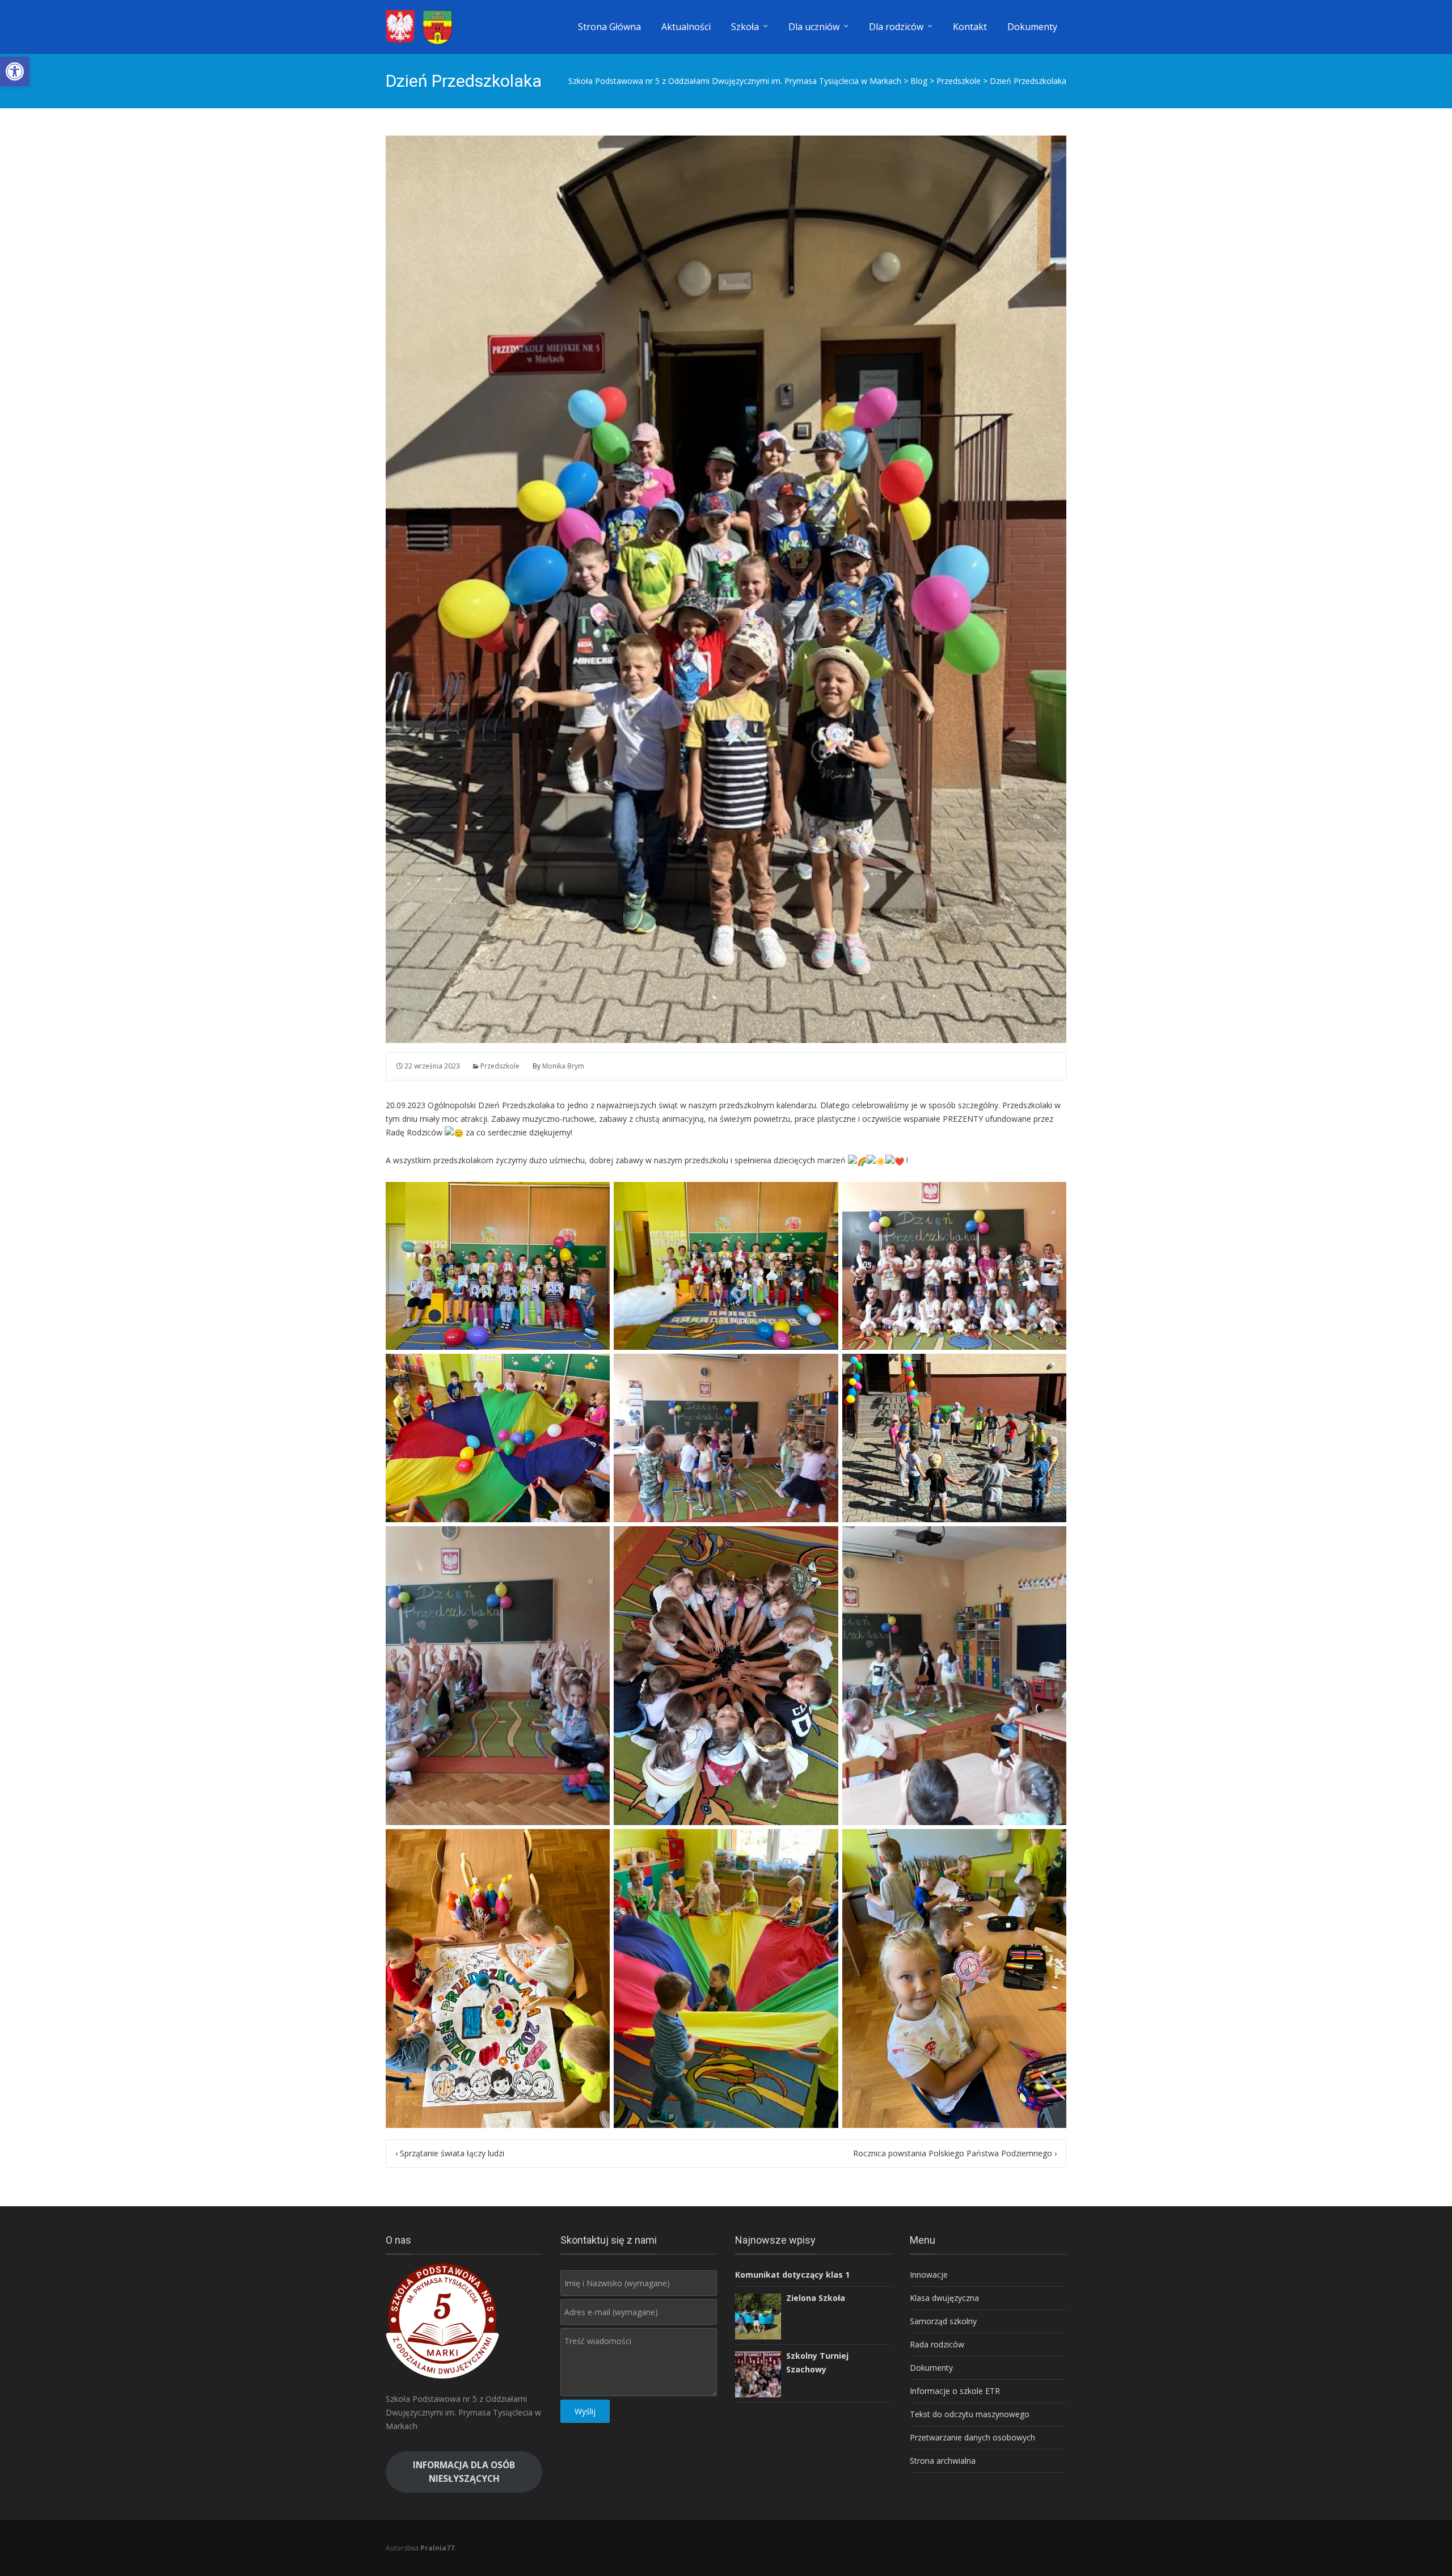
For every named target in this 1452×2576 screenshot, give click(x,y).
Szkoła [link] (745, 27)
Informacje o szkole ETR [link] (955, 2391)
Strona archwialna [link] (943, 2461)
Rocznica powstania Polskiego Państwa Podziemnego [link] (955, 2153)
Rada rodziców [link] (937, 2344)
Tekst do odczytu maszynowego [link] (970, 2414)
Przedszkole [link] (500, 1066)
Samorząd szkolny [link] (943, 2321)
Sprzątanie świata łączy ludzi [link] (450, 2153)
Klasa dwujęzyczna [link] (944, 2298)
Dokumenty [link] (1032, 27)
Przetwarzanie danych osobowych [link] (972, 2437)
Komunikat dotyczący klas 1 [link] (792, 2275)
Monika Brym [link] (563, 1066)
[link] (15, 71)
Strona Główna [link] (609, 27)
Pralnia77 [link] (437, 2548)
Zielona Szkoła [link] (816, 2298)
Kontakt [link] (970, 27)
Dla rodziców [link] (896, 27)
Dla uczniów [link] (814, 27)
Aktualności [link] (686, 27)
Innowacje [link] (929, 2275)
